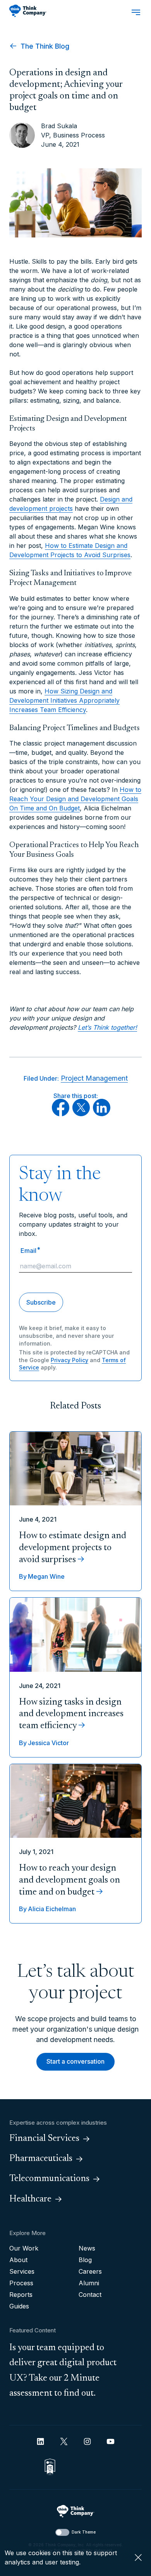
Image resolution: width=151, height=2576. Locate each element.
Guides (19, 2306)
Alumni (89, 2283)
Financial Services (44, 2139)
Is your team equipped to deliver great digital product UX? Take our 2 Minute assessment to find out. (63, 2371)
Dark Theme (84, 2532)
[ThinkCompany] (28, 11)
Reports (21, 2295)
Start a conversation (75, 2061)
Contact (90, 2295)
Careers (90, 2271)
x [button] (138, 2557)
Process (21, 2283)
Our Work (24, 2248)
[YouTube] (111, 2441)
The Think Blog (44, 46)
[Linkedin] (40, 2441)
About (18, 2260)
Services (22, 2271)
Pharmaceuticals (41, 2159)
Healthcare (30, 2199)
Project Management (94, 1078)
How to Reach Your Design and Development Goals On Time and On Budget (75, 799)
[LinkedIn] (102, 1114)
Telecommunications (49, 2179)
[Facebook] (61, 1114)
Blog (85, 2260)
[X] (81, 1114)
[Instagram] (87, 2441)
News (87, 2248)
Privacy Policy (69, 1360)
